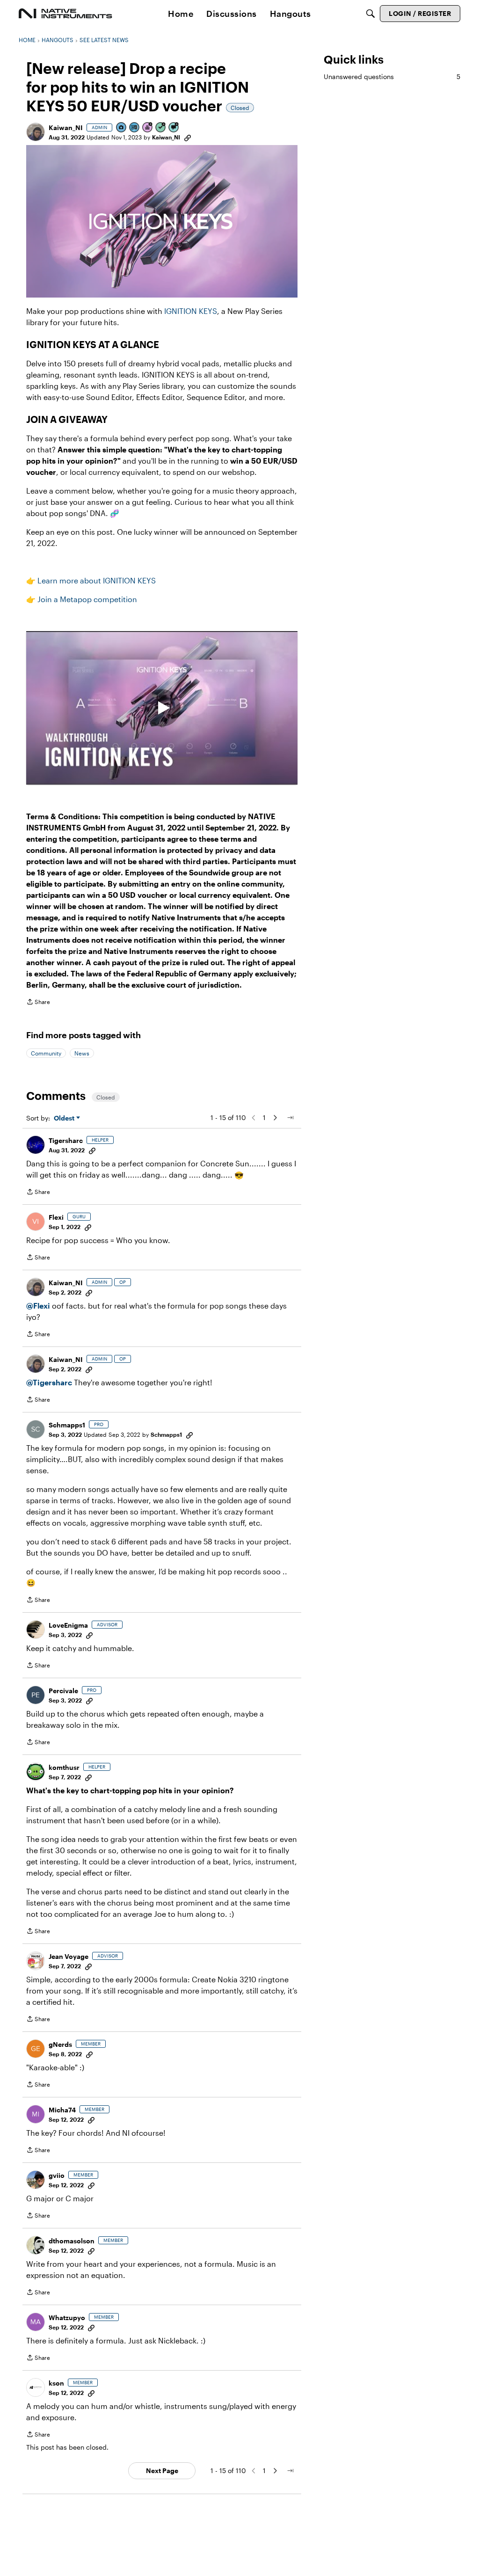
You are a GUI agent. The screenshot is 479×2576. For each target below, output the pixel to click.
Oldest (65, 1118)
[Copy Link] (188, 137)
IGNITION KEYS (191, 311)
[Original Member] (135, 128)
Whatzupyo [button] (67, 2318)
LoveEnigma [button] (68, 1625)
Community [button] (46, 1053)
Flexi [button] (56, 1217)
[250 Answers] (161, 128)
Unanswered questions (392, 76)
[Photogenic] (122, 128)
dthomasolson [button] (72, 2241)
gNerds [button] (60, 2044)
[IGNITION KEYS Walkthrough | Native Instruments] (162, 708)
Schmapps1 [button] (67, 1425)
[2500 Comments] (174, 128)
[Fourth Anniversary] (148, 128)
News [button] (82, 1053)
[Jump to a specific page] (290, 1118)
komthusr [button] (64, 1767)
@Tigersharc (49, 1382)
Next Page (162, 2470)
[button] (36, 132)
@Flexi (38, 1306)
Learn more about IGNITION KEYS (97, 580)
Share (38, 1003)
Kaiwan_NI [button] (66, 127)
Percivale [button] (63, 1691)
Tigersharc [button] (66, 1140)
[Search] (370, 14)
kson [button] (56, 2383)
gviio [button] (57, 2175)
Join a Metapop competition (87, 599)
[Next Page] (275, 1118)
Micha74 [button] (62, 2110)
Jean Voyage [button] (69, 1956)
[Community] (65, 14)
